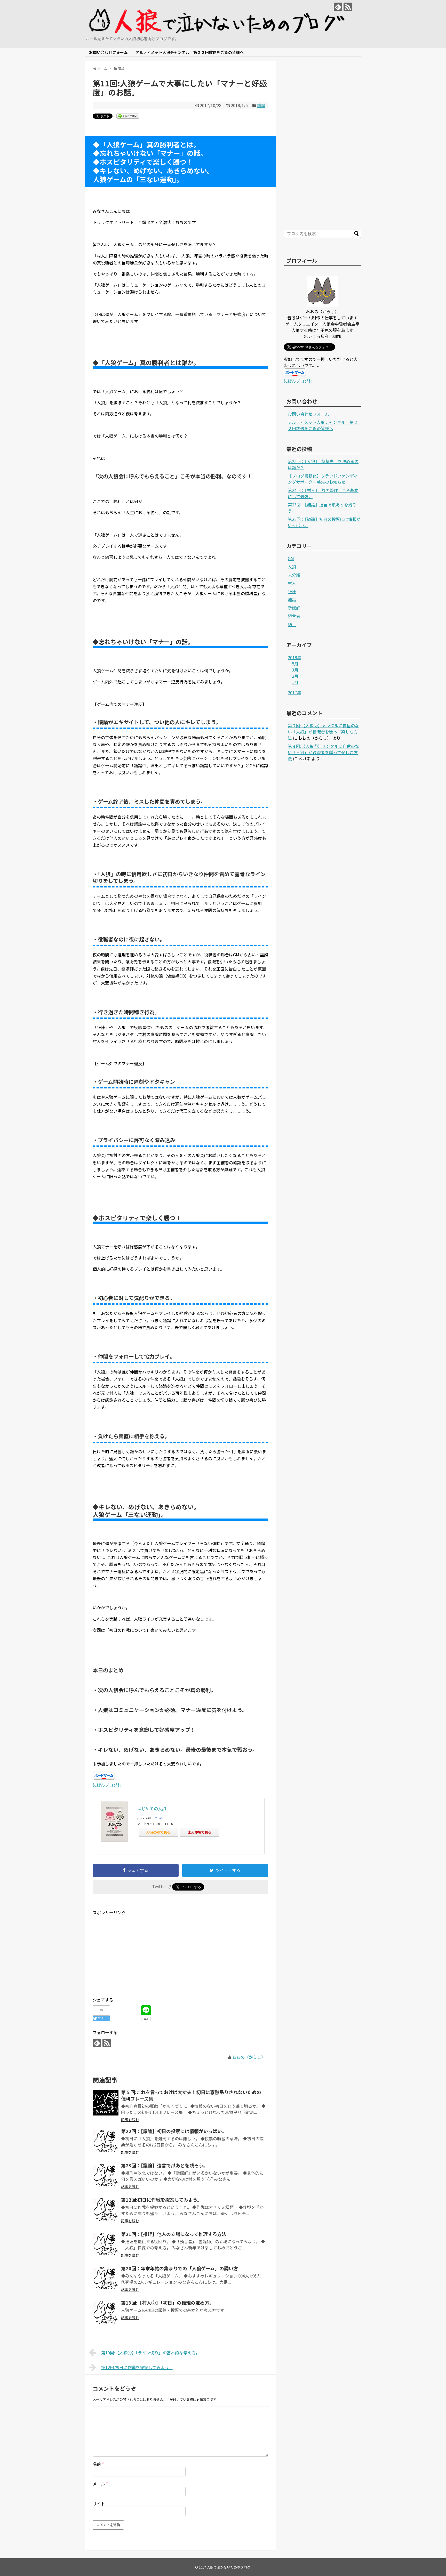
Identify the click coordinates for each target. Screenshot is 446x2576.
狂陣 (292, 591)
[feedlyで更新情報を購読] (338, 7)
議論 (261, 105)
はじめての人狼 (152, 1808)
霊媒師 (294, 608)
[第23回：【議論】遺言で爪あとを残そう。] (106, 2176)
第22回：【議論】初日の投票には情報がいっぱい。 (174, 2131)
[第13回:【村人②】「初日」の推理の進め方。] (106, 2313)
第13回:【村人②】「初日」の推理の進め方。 (168, 2303)
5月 (295, 664)
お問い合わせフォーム (108, 52)
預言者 (294, 616)
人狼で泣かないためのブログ (229, 2567)
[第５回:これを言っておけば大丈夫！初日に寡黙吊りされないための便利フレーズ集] (106, 2103)
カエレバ (157, 1818)
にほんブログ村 (107, 1785)
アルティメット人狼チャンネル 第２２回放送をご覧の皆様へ (190, 52)
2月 (295, 676)
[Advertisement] (136, 1952)
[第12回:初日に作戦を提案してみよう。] (106, 2210)
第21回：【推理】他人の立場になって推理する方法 (174, 2234)
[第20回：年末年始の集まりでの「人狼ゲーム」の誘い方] (106, 2279)
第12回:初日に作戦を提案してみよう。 (161, 2200)
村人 (292, 583)
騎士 (292, 624)
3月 (295, 670)
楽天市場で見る (200, 1832)
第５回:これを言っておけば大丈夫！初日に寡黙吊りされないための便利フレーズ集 (191, 2095)
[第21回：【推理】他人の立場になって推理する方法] (106, 2244)
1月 (295, 682)
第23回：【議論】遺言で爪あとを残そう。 (164, 2165)
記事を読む (130, 2120)
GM (291, 558)
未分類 (294, 575)
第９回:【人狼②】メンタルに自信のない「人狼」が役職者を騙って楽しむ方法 (323, 732)
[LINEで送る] (128, 116)
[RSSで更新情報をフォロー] (348, 7)
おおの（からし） (249, 2057)
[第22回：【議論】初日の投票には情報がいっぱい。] (106, 2142)
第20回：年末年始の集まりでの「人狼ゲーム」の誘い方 (180, 2268)
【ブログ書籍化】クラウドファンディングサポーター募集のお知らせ (323, 479)
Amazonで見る (158, 1832)
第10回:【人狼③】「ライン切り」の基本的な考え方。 (150, 2353)
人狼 (292, 567)
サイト (99, 2504)
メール (100, 2484)
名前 (98, 2464)
